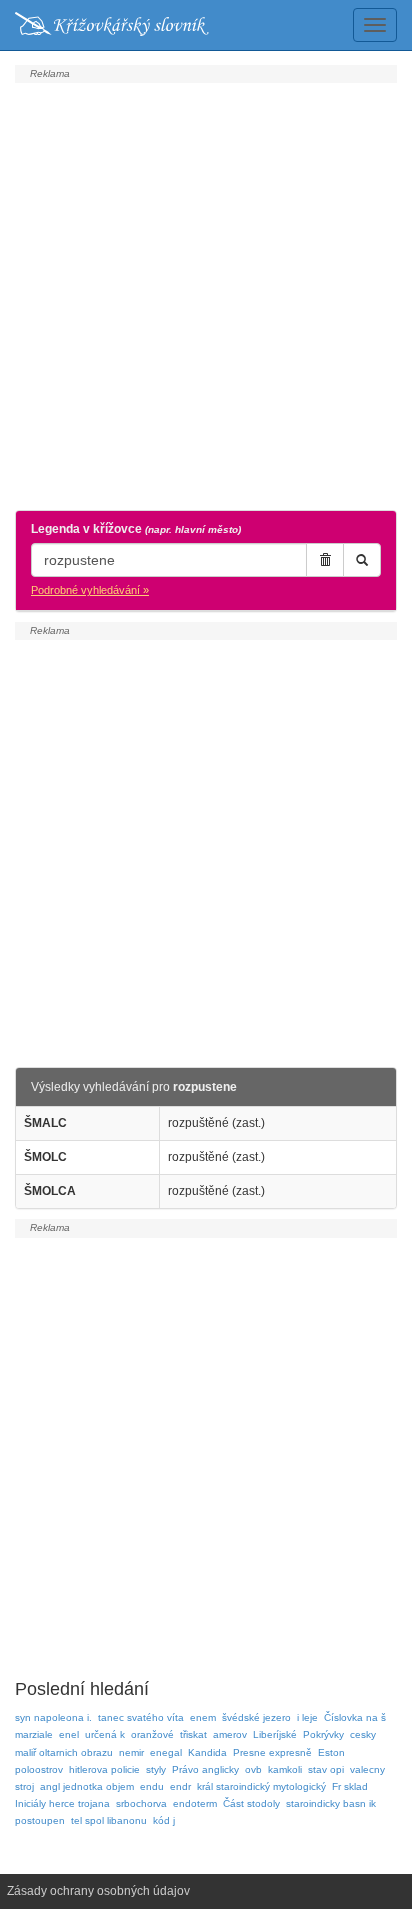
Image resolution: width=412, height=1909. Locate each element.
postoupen (40, 1820)
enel (69, 1734)
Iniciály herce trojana (62, 1803)
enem (203, 1717)
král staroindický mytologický (261, 1786)
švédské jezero (256, 1717)
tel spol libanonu (109, 1820)
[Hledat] (362, 560)
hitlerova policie (104, 1769)
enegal (166, 1752)
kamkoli (285, 1769)
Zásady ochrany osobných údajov (98, 1891)
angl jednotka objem (87, 1786)
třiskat (193, 1734)
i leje (307, 1717)
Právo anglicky (205, 1769)
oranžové (152, 1734)
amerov (230, 1734)
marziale (34, 1734)
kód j (164, 1820)
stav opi (326, 1769)
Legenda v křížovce (136, 529)
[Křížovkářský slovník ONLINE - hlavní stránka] (112, 25)
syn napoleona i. (53, 1717)
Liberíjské (275, 1734)
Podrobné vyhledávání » (90, 590)
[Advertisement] (206, 294)
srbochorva (141, 1803)
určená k (105, 1734)
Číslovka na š (355, 1717)
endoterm (195, 1803)
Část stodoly (251, 1803)
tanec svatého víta (141, 1717)
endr (180, 1786)
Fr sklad (350, 1786)
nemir (131, 1752)
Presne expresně (272, 1752)
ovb (253, 1769)
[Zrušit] (325, 560)
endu (152, 1786)
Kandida (207, 1752)
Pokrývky (323, 1734)
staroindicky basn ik (331, 1803)
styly (156, 1769)
